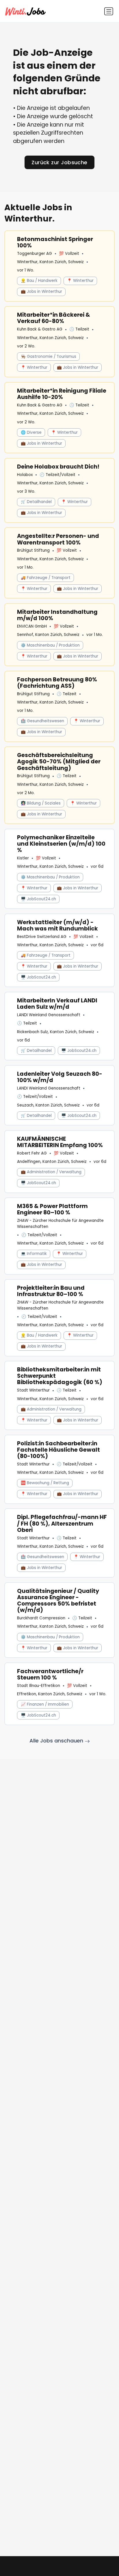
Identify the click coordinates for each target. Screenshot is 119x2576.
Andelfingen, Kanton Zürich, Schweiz (52, 1162)
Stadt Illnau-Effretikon (39, 1686)
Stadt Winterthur (33, 1390)
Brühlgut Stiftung (33, 550)
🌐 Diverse (31, 432)
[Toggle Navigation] (109, 11)
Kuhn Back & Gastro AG (40, 329)
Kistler (23, 858)
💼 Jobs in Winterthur (41, 292)
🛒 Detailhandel (36, 502)
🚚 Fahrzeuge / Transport (46, 578)
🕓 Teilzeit (79, 329)
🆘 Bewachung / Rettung (45, 1483)
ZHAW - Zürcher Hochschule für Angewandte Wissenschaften (60, 1223)
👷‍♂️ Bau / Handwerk (39, 281)
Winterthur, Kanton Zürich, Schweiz (50, 262)
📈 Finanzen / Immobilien (45, 1704)
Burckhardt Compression (41, 1618)
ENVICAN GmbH (32, 626)
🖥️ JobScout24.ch (38, 899)
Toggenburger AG (35, 254)
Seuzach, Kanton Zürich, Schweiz (48, 1105)
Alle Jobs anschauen (57, 1741)
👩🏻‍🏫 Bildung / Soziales (41, 803)
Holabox (25, 475)
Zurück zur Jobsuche (59, 162)
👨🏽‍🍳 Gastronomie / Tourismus (49, 357)
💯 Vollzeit (69, 254)
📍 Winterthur (80, 281)
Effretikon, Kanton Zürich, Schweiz (50, 1694)
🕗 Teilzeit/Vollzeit (57, 475)
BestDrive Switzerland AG (42, 937)
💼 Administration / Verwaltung (51, 1172)
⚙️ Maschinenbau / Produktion (50, 645)
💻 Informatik (34, 1254)
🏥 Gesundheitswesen (42, 721)
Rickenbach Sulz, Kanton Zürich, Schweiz (56, 1032)
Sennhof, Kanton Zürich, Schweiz (48, 635)
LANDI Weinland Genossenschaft (49, 1015)
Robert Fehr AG (32, 1153)
